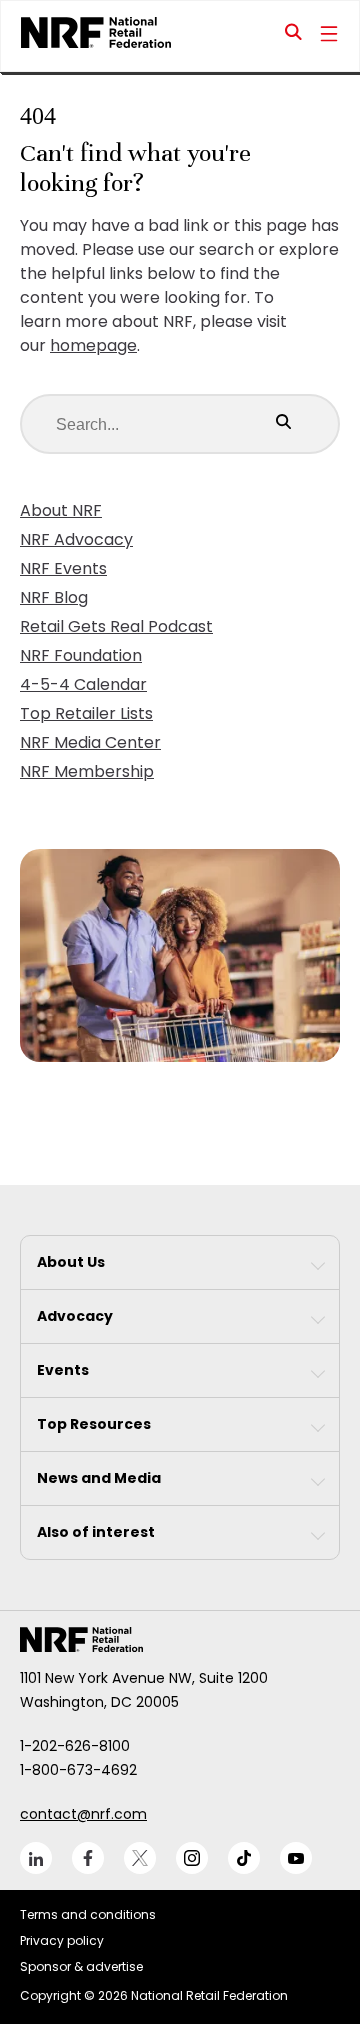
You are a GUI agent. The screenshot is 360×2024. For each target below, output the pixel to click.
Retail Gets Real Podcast (116, 626)
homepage (93, 345)
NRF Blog (54, 597)
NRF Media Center (90, 742)
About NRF (61, 510)
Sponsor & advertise (81, 1966)
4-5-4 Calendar (83, 684)
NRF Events (63, 568)
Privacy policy (62, 1940)
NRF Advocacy (76, 539)
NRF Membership (87, 771)
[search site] (294, 36)
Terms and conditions (88, 1914)
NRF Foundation (81, 655)
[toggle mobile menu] (329, 36)
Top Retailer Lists (86, 713)
